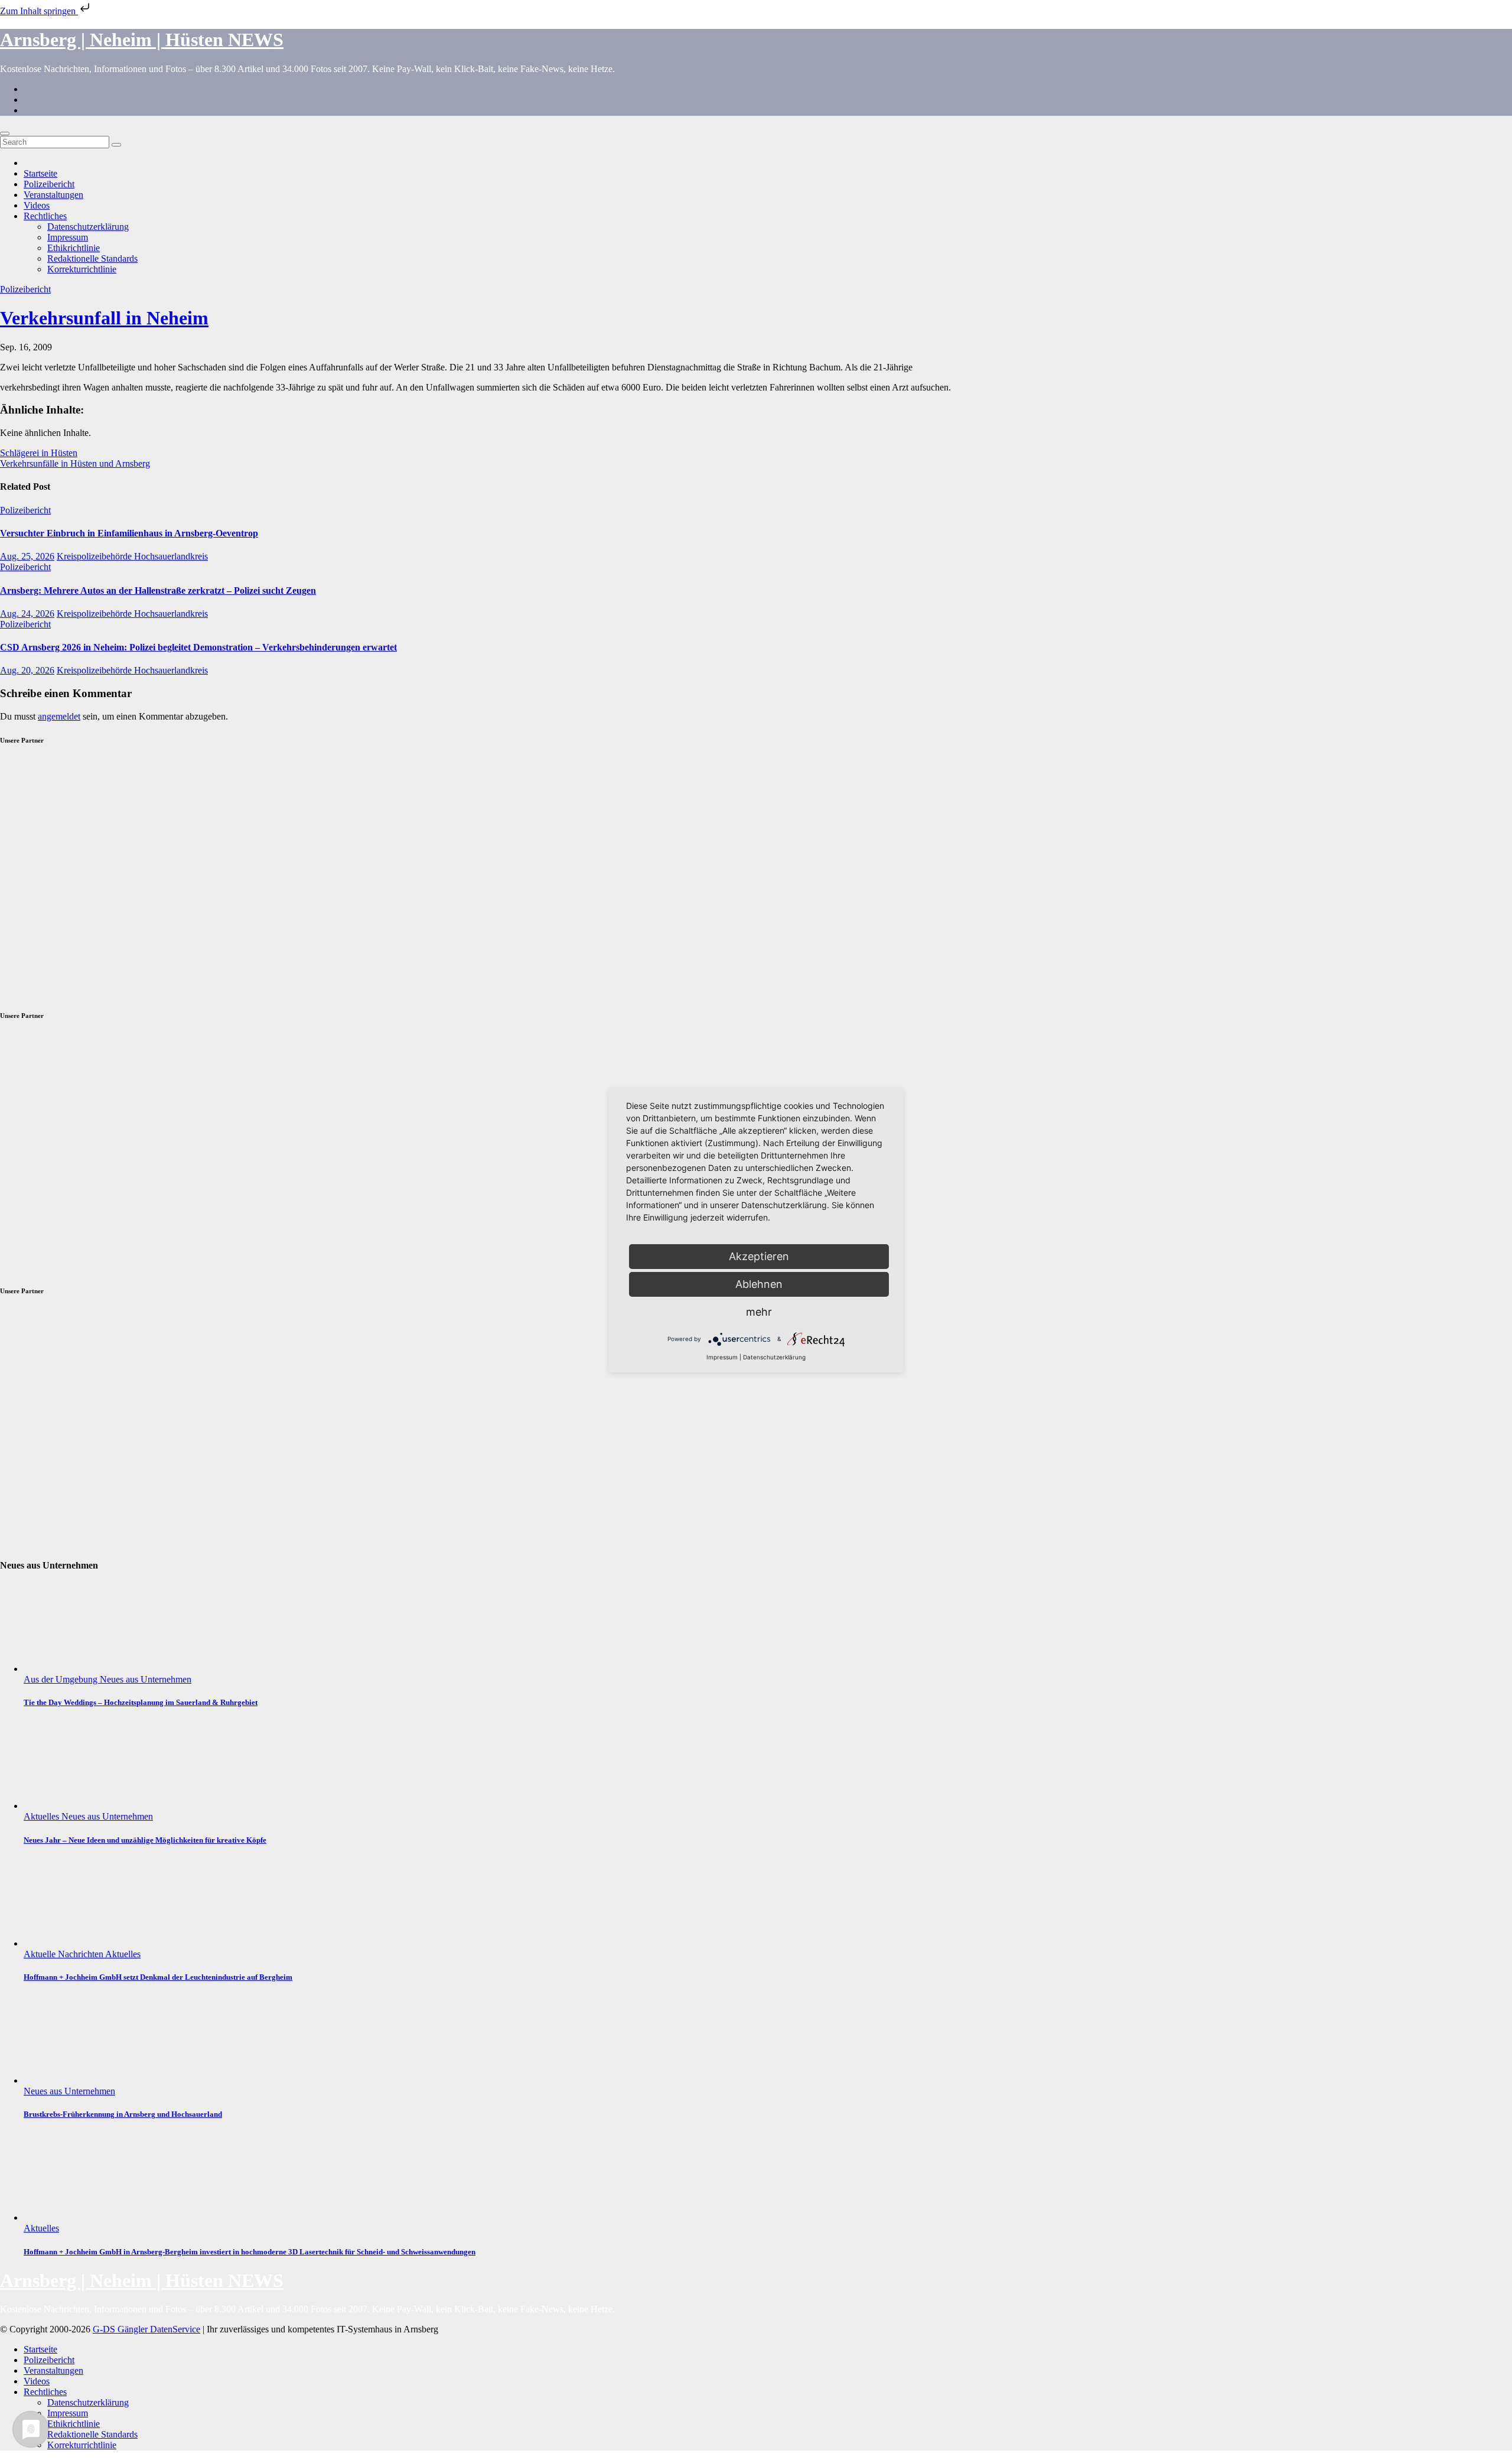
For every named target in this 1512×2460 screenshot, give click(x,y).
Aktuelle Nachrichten (64, 1954)
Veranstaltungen (53, 195)
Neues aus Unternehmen (146, 1679)
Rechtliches (45, 216)
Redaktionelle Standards (92, 258)
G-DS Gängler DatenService (146, 2329)
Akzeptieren (759, 1256)
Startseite (40, 173)
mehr (759, 1312)
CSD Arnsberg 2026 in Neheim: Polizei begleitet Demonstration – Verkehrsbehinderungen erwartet (198, 647)
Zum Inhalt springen (39, 11)
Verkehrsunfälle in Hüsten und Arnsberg (75, 463)
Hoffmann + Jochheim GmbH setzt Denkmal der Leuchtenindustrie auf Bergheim (158, 1977)
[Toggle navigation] (5, 134)
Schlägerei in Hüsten (39, 453)
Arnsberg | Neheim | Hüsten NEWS (142, 40)
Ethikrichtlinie (74, 248)
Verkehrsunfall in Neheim (104, 318)
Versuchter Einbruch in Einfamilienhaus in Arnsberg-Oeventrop (129, 533)
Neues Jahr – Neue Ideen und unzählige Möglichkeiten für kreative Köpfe (145, 1840)
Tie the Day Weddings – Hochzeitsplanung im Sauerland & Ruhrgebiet (141, 1702)
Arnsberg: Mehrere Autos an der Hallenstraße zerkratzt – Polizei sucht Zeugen (158, 590)
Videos (37, 205)
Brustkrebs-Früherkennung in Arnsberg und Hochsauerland (123, 2114)
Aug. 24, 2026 (27, 614)
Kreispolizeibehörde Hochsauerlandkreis (132, 556)
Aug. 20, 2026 (27, 670)
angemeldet (59, 716)
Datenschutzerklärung (88, 227)
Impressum (68, 237)
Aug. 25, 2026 (27, 556)
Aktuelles (43, 1816)
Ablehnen (759, 1284)
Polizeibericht (49, 184)
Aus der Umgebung (62, 1679)
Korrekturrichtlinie (82, 269)
